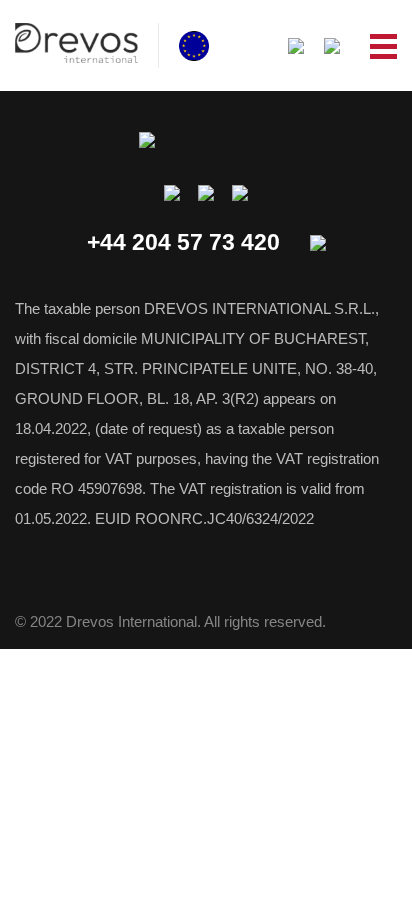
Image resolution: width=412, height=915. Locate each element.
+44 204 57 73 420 (183, 242)
